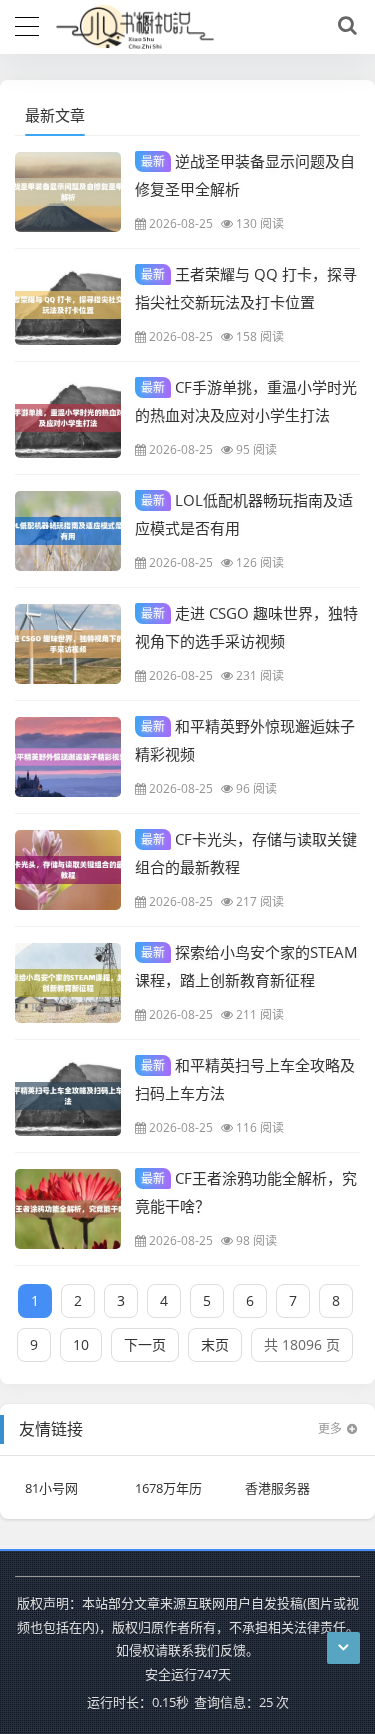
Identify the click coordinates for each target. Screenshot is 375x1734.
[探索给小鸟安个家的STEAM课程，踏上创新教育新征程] (68, 983)
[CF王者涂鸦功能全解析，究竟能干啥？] (68, 1209)
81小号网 (51, 1488)
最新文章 (55, 115)
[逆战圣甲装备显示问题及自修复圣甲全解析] (68, 192)
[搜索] (344, 26)
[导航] (27, 24)
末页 (215, 1344)
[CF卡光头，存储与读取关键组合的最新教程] (68, 870)
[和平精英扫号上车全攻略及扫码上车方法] (68, 1096)
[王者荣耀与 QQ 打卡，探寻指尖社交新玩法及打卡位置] (68, 305)
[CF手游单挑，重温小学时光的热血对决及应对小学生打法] (68, 418)
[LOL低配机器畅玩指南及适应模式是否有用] (68, 531)
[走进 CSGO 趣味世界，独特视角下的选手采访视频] (68, 644)
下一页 (145, 1344)
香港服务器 (277, 1488)
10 (81, 1344)
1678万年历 (168, 1488)
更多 (330, 1428)
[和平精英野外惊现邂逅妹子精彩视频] (68, 757)
